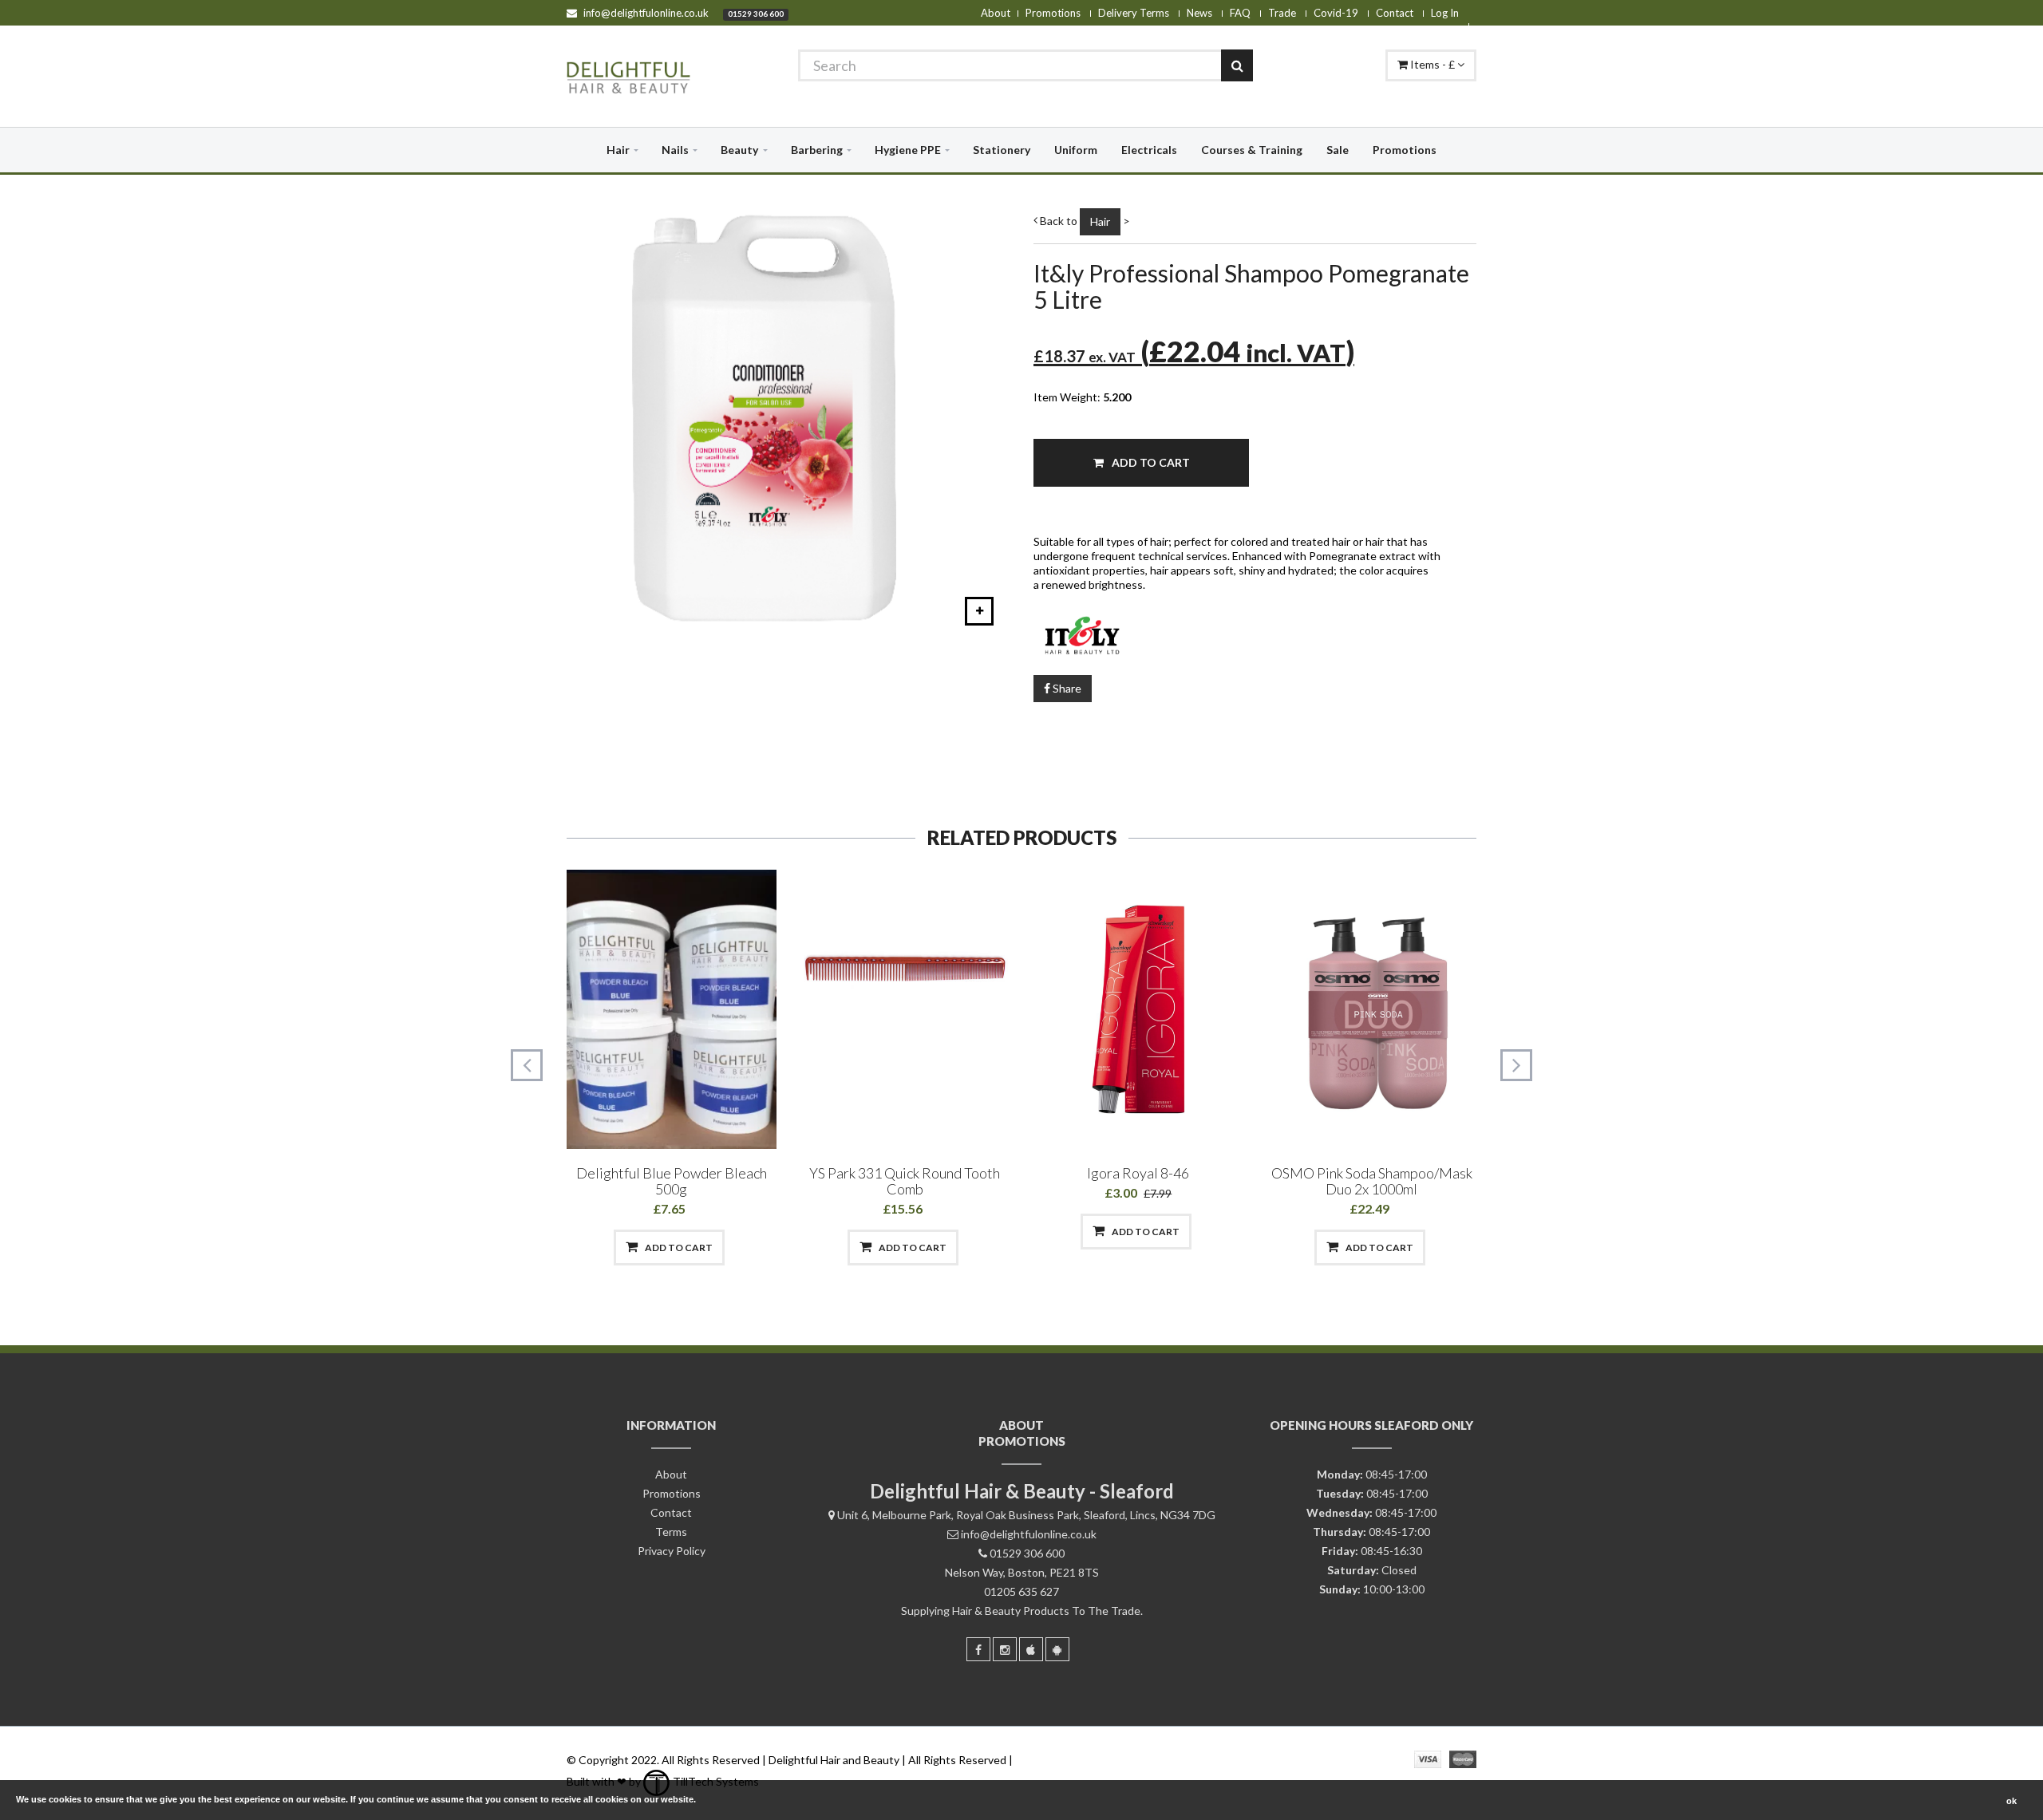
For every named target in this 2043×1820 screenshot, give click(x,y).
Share (1066, 688)
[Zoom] (979, 611)
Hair (618, 150)
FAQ (1240, 13)
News (1199, 13)
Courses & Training (1252, 150)
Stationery (1002, 150)
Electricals (1149, 150)
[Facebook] (978, 1649)
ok (2011, 1801)
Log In (1445, 13)
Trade (1282, 13)
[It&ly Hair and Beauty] (1255, 634)
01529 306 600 (756, 14)
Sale (1338, 150)
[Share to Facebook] (588, 1248)
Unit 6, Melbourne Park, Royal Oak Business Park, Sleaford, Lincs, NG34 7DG (1026, 1515)
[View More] (753, 1248)
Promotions (1053, 13)
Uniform (1076, 150)
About (996, 13)
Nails (675, 150)
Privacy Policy (672, 1551)
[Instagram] (1005, 1649)
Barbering (817, 150)
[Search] (1237, 65)
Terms (671, 1532)
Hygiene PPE (908, 150)
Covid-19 (1336, 13)
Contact (1395, 13)
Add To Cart (1150, 462)
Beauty (739, 150)
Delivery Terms (1134, 13)
